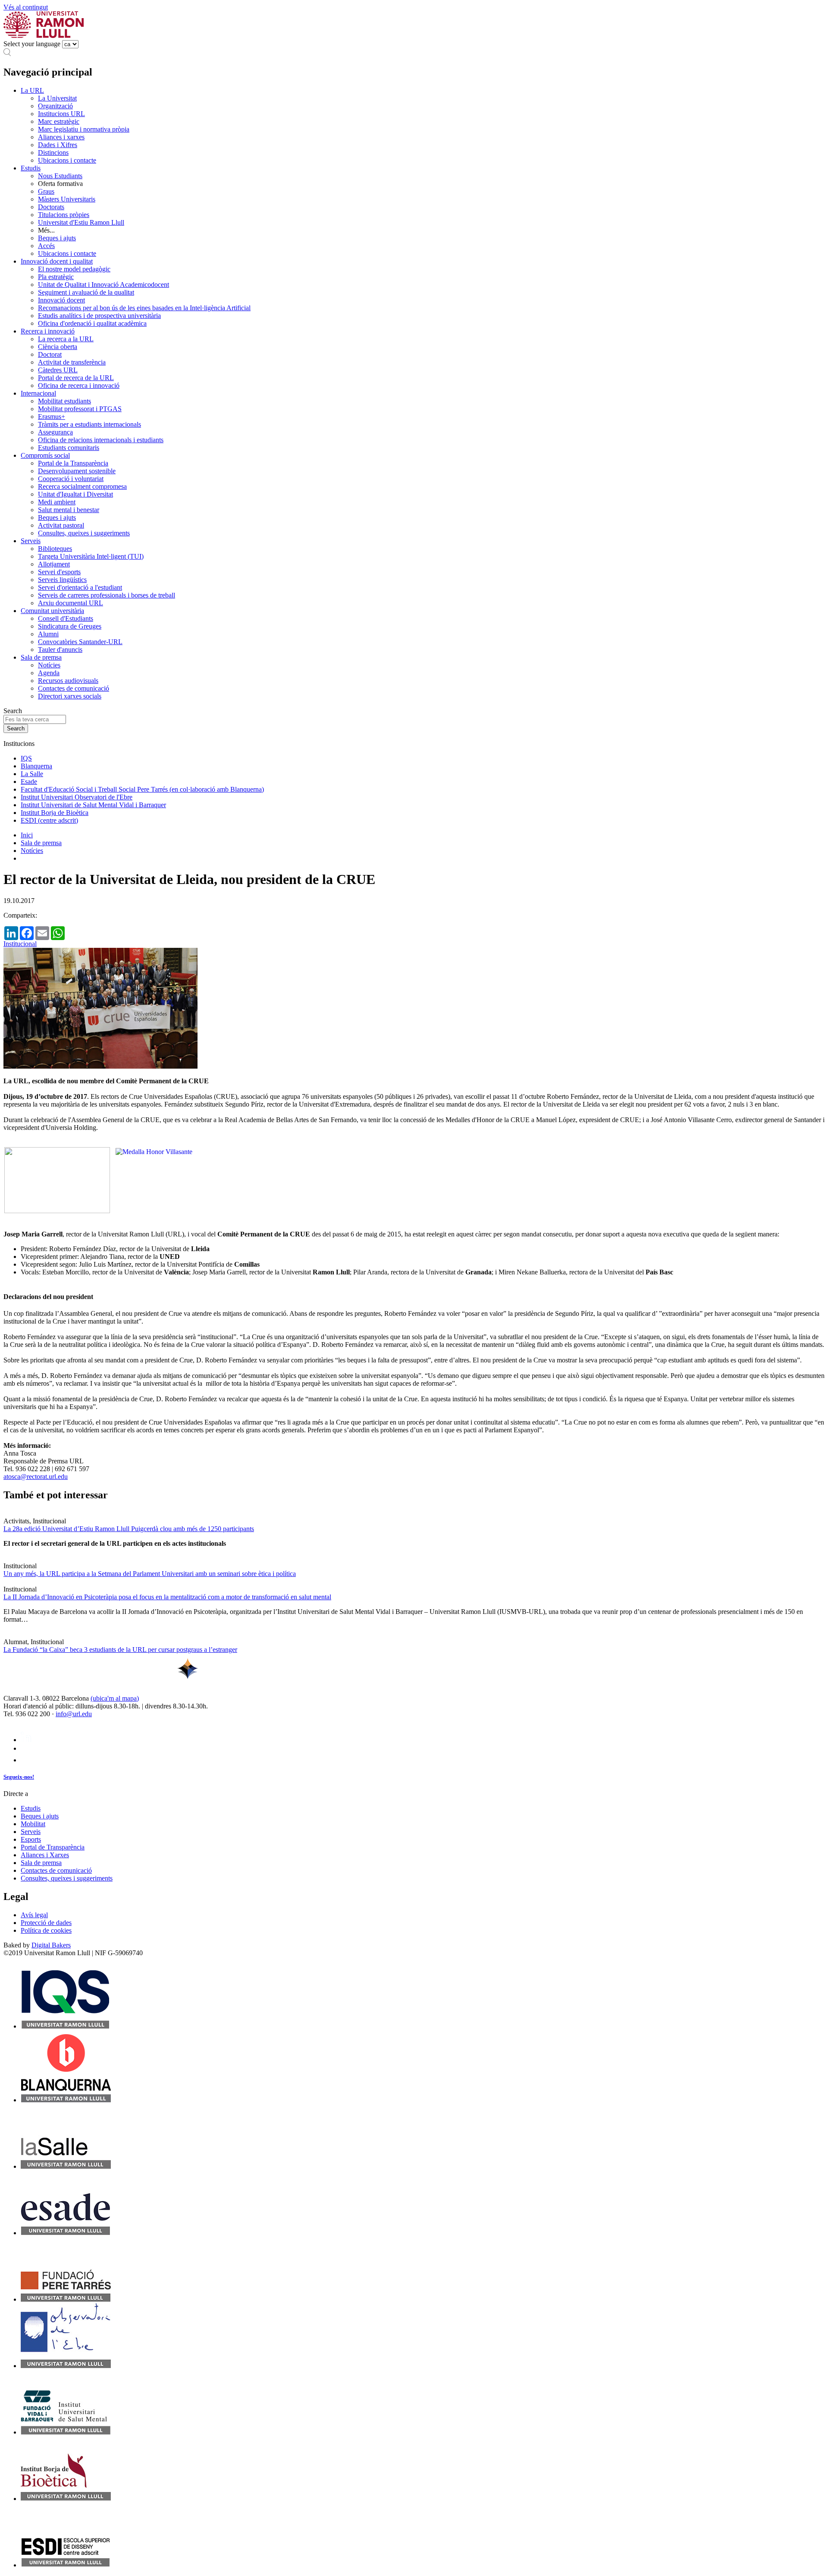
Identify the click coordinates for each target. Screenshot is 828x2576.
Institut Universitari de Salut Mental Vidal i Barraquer (93, 805)
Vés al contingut (26, 7)
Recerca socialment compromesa (82, 486)
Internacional (38, 393)
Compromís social (45, 455)
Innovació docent (61, 300)
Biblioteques (55, 549)
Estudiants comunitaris (69, 448)
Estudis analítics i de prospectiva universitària (99, 316)
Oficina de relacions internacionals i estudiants (101, 440)
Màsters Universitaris (67, 199)
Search (13, 711)
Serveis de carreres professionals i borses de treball (107, 595)
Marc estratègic (59, 121)
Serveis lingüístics (62, 580)
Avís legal (34, 1915)
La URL (32, 90)
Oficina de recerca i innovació (79, 385)
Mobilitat (33, 1824)
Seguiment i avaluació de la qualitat (86, 292)
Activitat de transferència (72, 362)
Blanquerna (36, 766)
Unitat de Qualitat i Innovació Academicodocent (103, 285)
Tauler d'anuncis (60, 650)
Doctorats (51, 207)
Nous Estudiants (60, 176)
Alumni (48, 634)
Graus (46, 191)
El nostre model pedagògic (74, 269)
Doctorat (50, 354)
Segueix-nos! (19, 1777)
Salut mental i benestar (69, 510)
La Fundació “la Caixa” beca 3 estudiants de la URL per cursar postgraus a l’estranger (120, 1650)
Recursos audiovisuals (68, 681)
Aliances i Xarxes (45, 1855)
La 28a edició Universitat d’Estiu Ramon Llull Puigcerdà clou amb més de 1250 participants (129, 1529)
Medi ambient (57, 502)
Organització (55, 106)
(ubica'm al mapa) (115, 1698)
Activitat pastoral (61, 525)
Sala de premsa (41, 657)
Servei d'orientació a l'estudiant (80, 587)
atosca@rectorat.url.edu (36, 1477)
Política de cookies (46, 1930)
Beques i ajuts (57, 238)
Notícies (49, 665)
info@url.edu (74, 1714)
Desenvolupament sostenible (77, 471)
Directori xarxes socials (70, 696)
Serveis (31, 541)
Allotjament (54, 564)
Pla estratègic (56, 277)
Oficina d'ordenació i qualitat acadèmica (92, 323)
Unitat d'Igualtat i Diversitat (75, 494)
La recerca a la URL (66, 339)
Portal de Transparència (53, 1847)
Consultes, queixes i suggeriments (84, 533)
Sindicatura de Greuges (70, 626)
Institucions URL (61, 114)
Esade (29, 782)
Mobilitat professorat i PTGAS (80, 409)
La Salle (32, 774)
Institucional (20, 944)
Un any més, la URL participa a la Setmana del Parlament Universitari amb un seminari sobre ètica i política (150, 1574)
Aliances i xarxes (61, 137)
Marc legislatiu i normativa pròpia (84, 129)
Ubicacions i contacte (67, 160)
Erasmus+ (52, 417)
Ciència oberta (58, 347)
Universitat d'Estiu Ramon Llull (81, 222)
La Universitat (57, 98)
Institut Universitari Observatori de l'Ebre (77, 797)
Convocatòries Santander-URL (80, 642)
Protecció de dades (46, 1923)
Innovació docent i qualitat (57, 261)
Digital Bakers (51, 1945)
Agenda (49, 673)
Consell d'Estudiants (66, 618)
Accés (46, 246)
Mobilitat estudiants (64, 401)
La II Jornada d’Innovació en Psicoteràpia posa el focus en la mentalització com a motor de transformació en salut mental (167, 1597)
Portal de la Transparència (73, 463)
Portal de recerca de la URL (76, 378)
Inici (27, 835)
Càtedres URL (58, 370)
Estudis (31, 168)
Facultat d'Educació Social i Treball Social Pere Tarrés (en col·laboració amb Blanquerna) (142, 789)
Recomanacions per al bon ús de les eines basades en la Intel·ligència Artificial (144, 308)
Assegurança (55, 432)
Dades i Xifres (58, 145)
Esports (31, 1839)
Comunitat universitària (52, 611)
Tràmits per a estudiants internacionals (89, 424)
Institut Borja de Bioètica (55, 813)
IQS (26, 758)
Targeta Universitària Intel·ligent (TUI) (91, 556)
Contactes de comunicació (74, 688)
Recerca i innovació (48, 331)
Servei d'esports (59, 572)
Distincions (53, 153)
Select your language (32, 44)
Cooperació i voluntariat (71, 479)
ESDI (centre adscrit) (49, 820)
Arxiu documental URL (71, 603)
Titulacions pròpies (64, 215)
